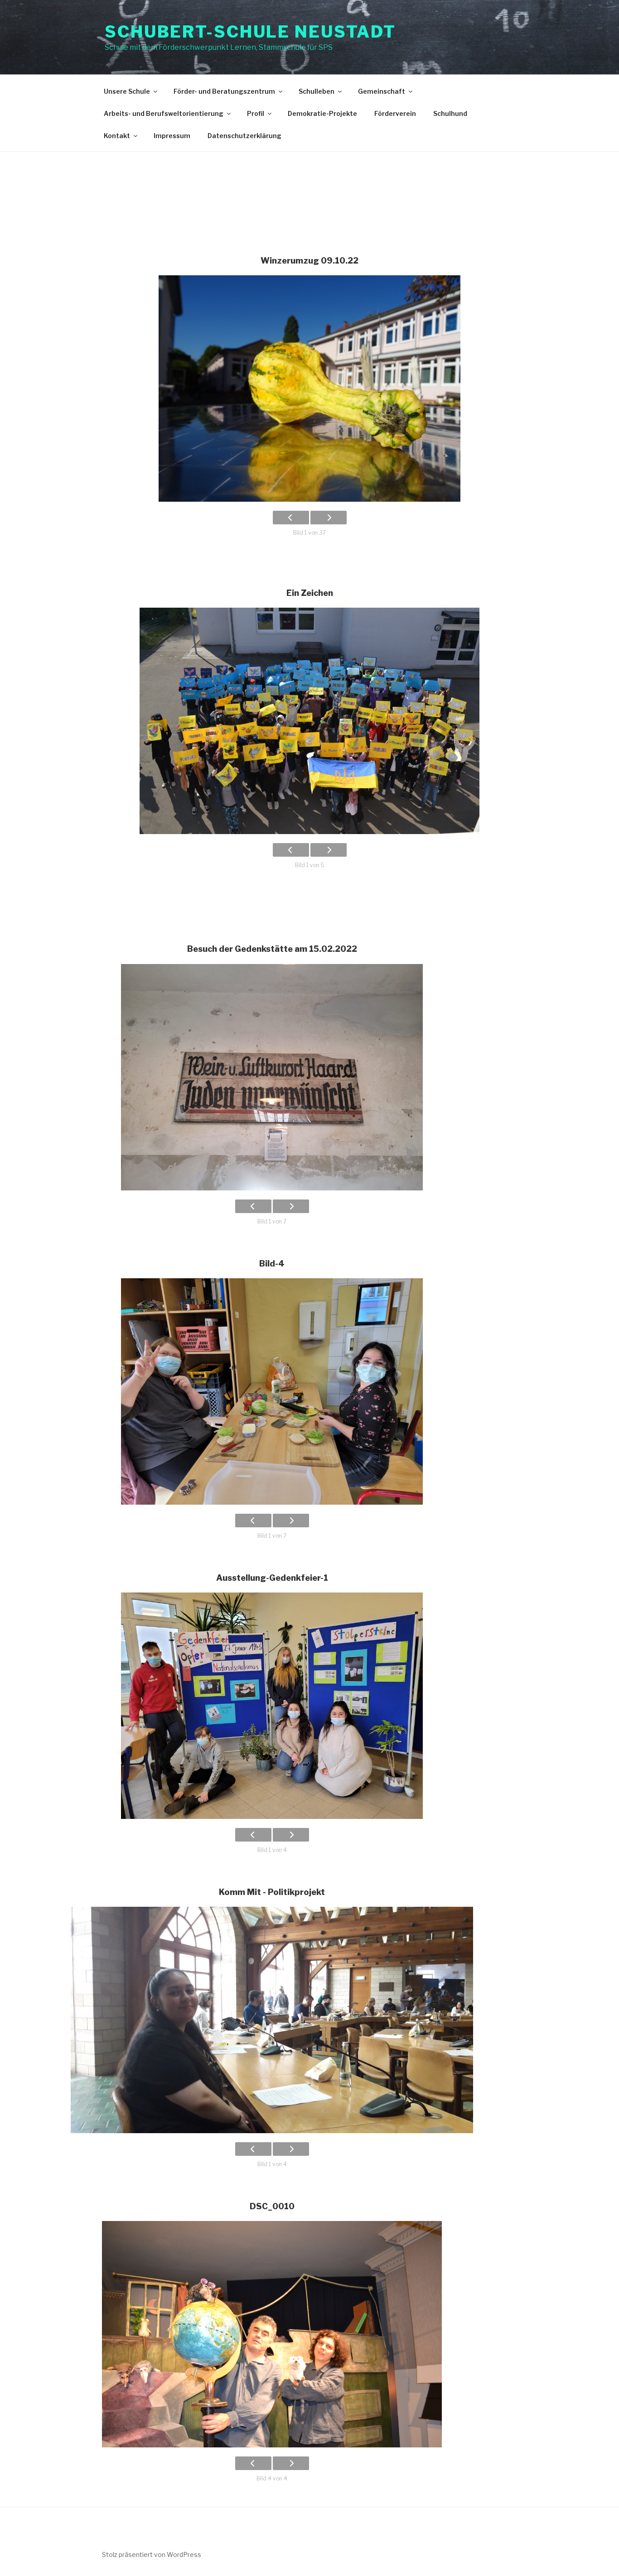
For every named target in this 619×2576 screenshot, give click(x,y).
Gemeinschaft (382, 91)
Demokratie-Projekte (322, 113)
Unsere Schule (127, 91)
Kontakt (117, 136)
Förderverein (395, 113)
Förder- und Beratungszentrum (224, 91)
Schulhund (450, 113)
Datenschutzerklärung (244, 136)
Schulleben (317, 91)
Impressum (172, 136)
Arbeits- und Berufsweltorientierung (164, 113)
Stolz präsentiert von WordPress (152, 2554)
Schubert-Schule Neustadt (250, 32)
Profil (256, 113)
